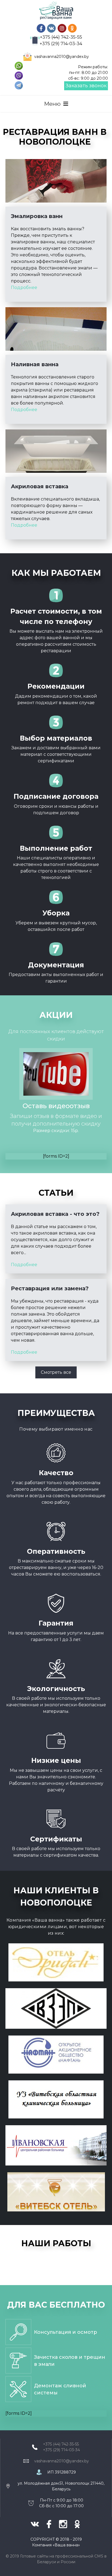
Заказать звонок (86, 86)
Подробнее (24, 288)
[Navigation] (56, 104)
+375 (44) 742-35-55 (61, 37)
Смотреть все (56, 1372)
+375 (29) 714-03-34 (61, 44)
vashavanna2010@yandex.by (62, 57)
